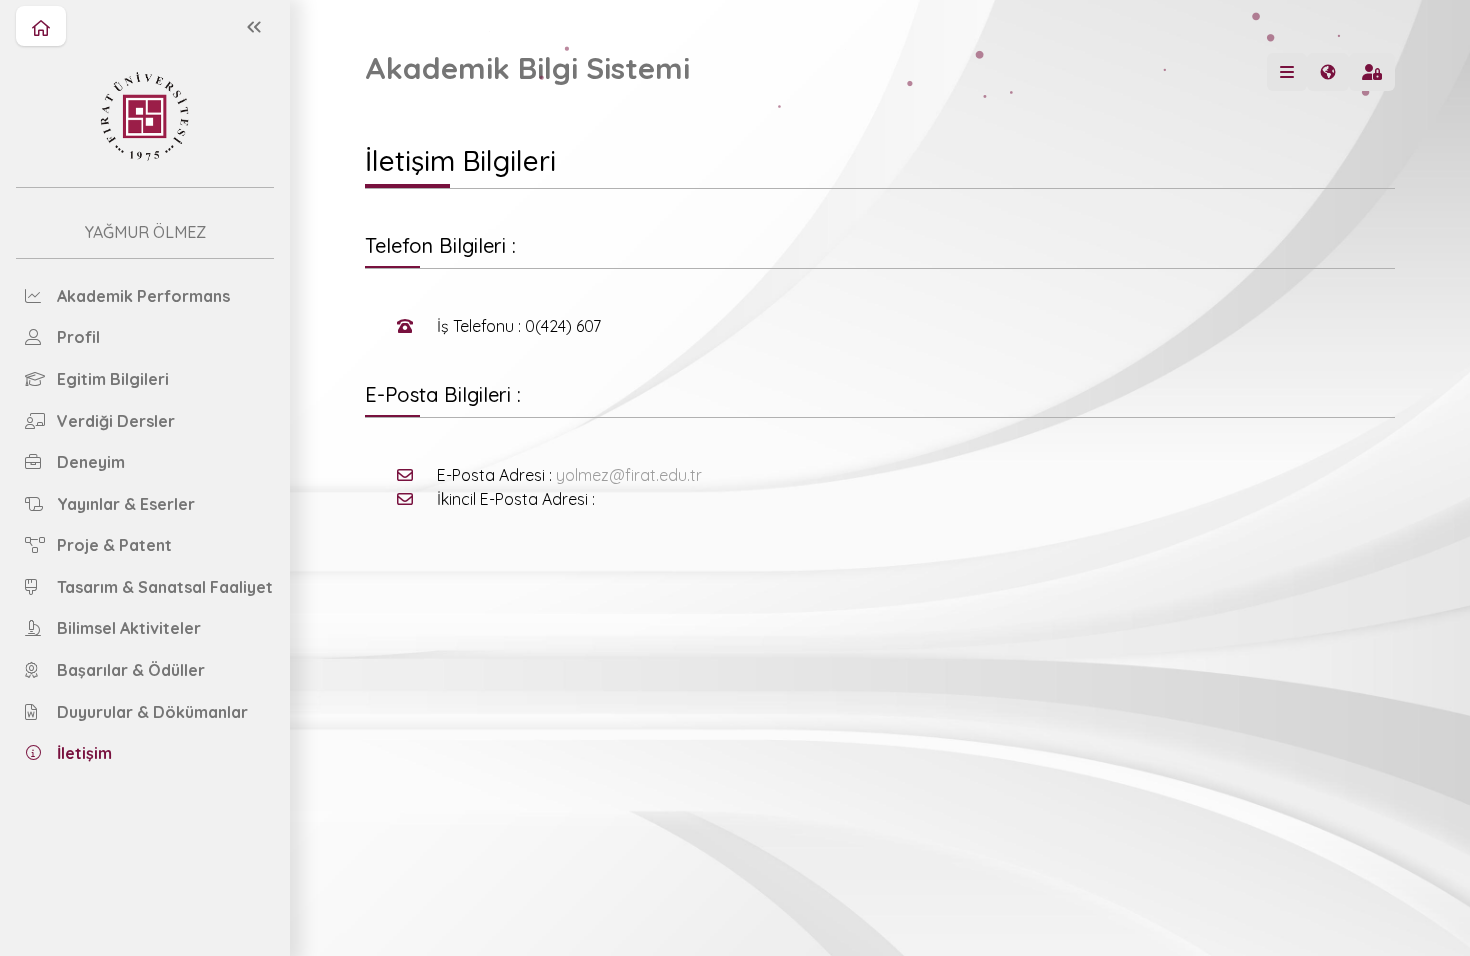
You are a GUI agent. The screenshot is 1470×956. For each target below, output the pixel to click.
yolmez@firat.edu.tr (629, 475)
